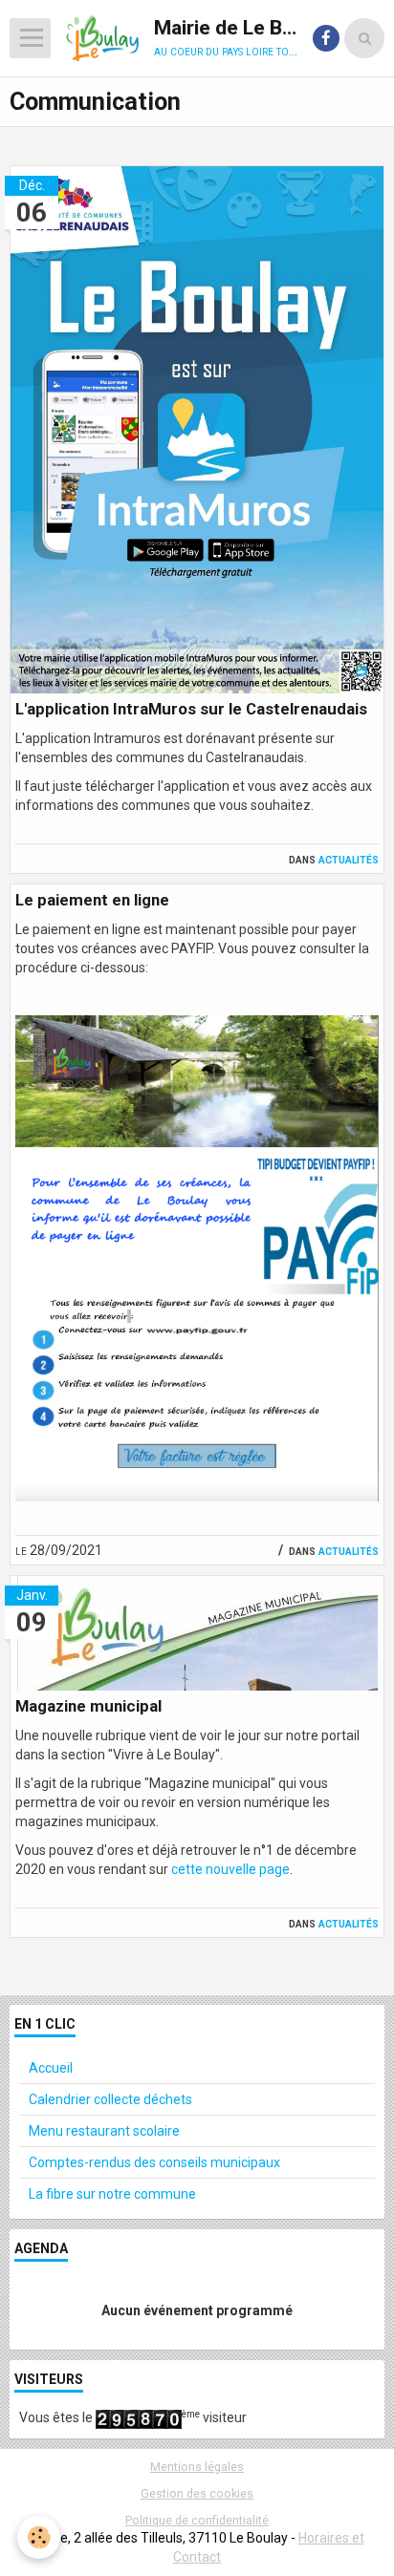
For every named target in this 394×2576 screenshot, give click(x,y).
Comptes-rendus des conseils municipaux (154, 2162)
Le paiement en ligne (92, 900)
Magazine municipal (88, 1706)
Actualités (349, 859)
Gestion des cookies (197, 2493)
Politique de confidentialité (197, 2520)
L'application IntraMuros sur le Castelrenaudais (191, 709)
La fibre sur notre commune (112, 2194)
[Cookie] (39, 2537)
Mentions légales (197, 2467)
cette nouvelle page (230, 1869)
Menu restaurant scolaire (104, 2131)
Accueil (51, 2068)
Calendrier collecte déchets (110, 2099)
